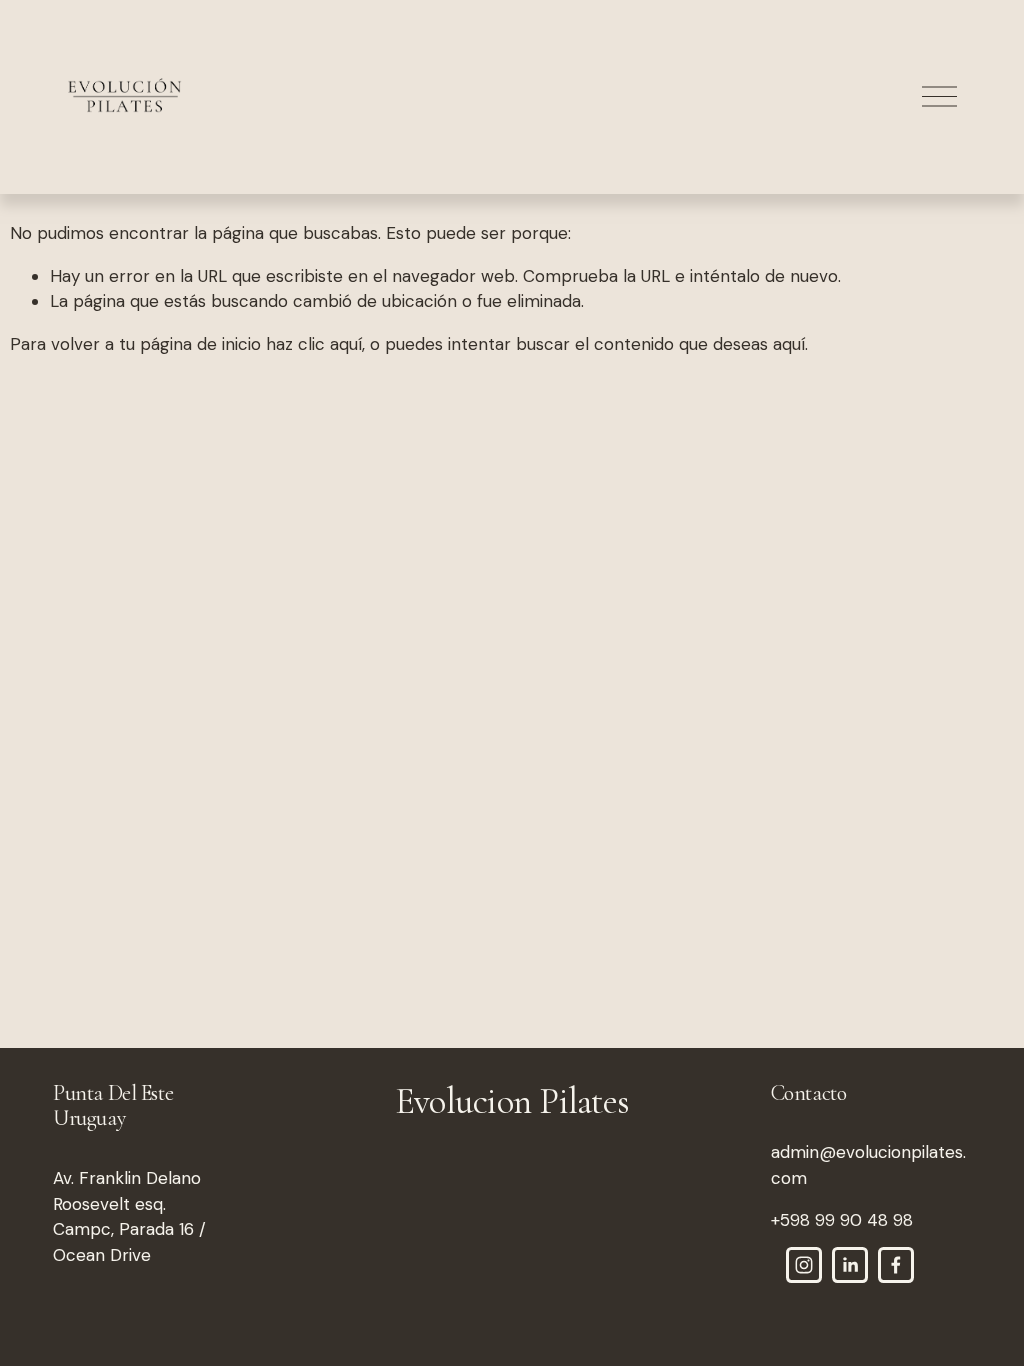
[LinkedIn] (850, 1265)
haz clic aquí (314, 344)
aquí (789, 344)
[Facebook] (896, 1265)
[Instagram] (804, 1265)
